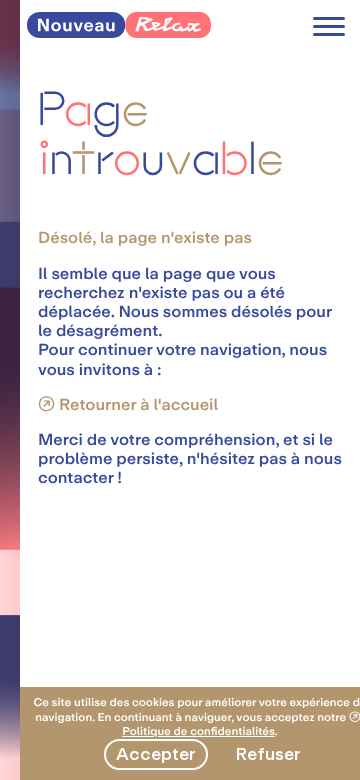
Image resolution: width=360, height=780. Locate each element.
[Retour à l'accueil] (119, 32)
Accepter (156, 754)
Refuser (268, 754)
